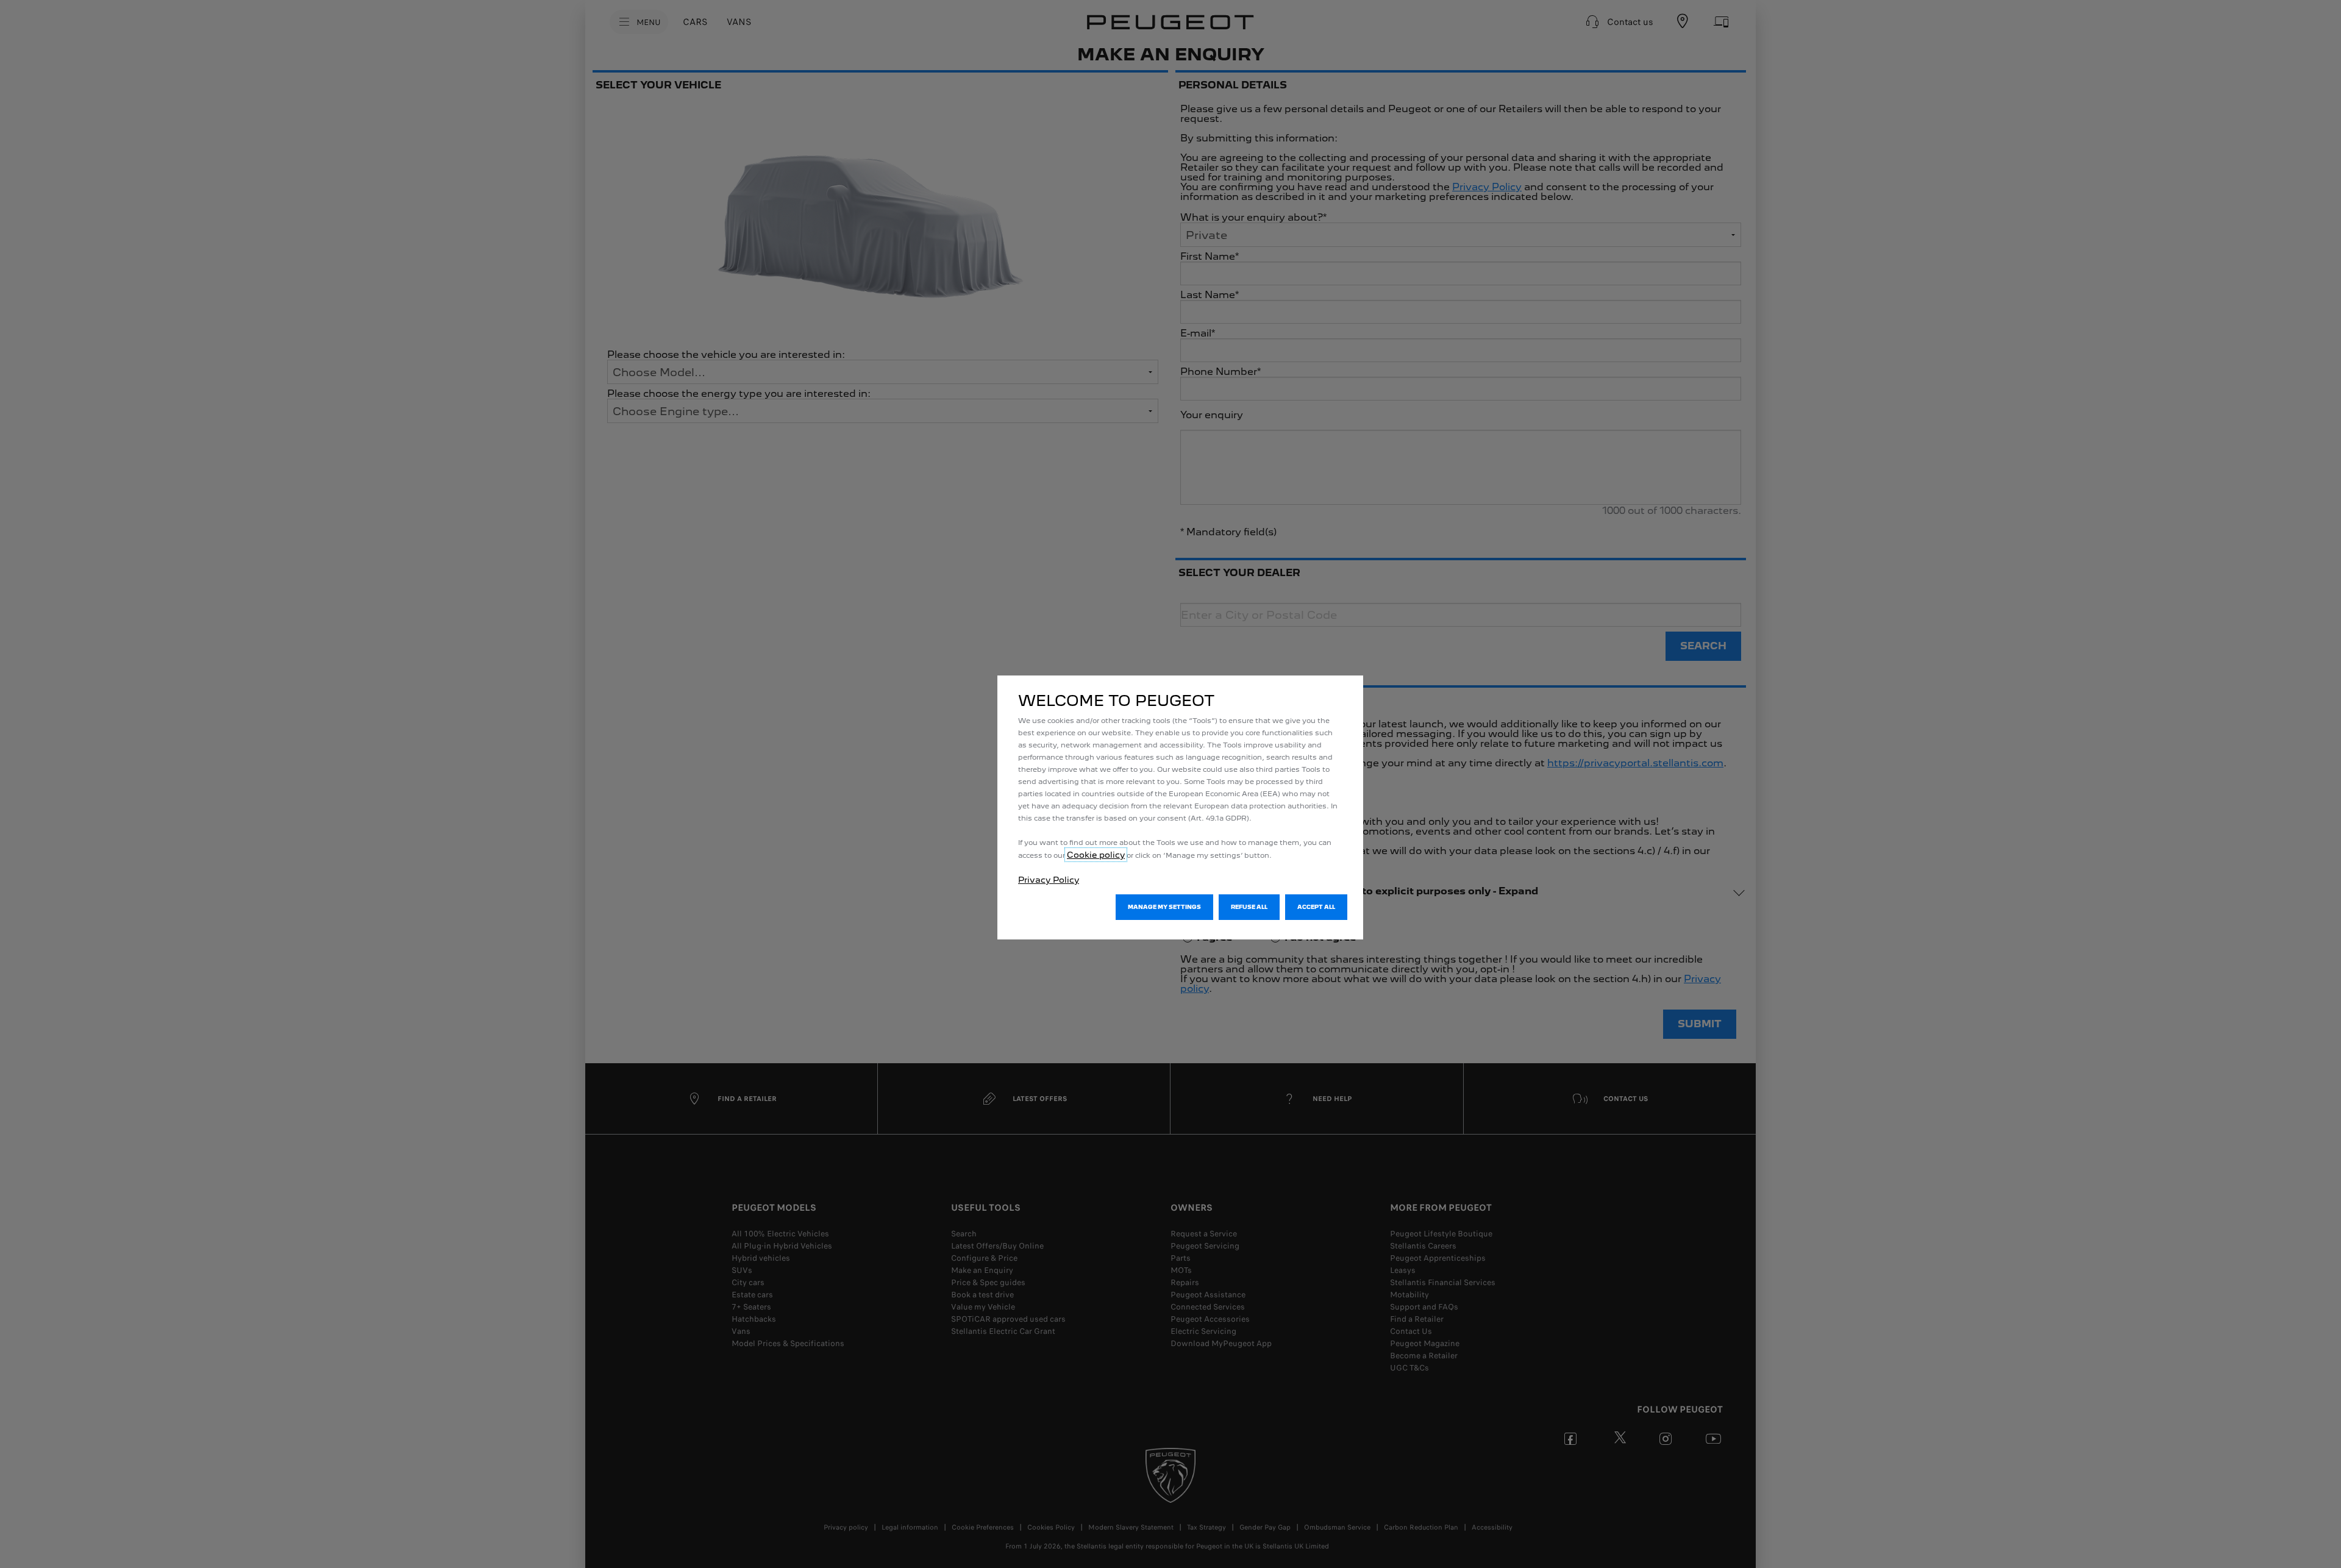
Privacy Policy (1049, 880)
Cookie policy (1096, 855)
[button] (1164, 907)
